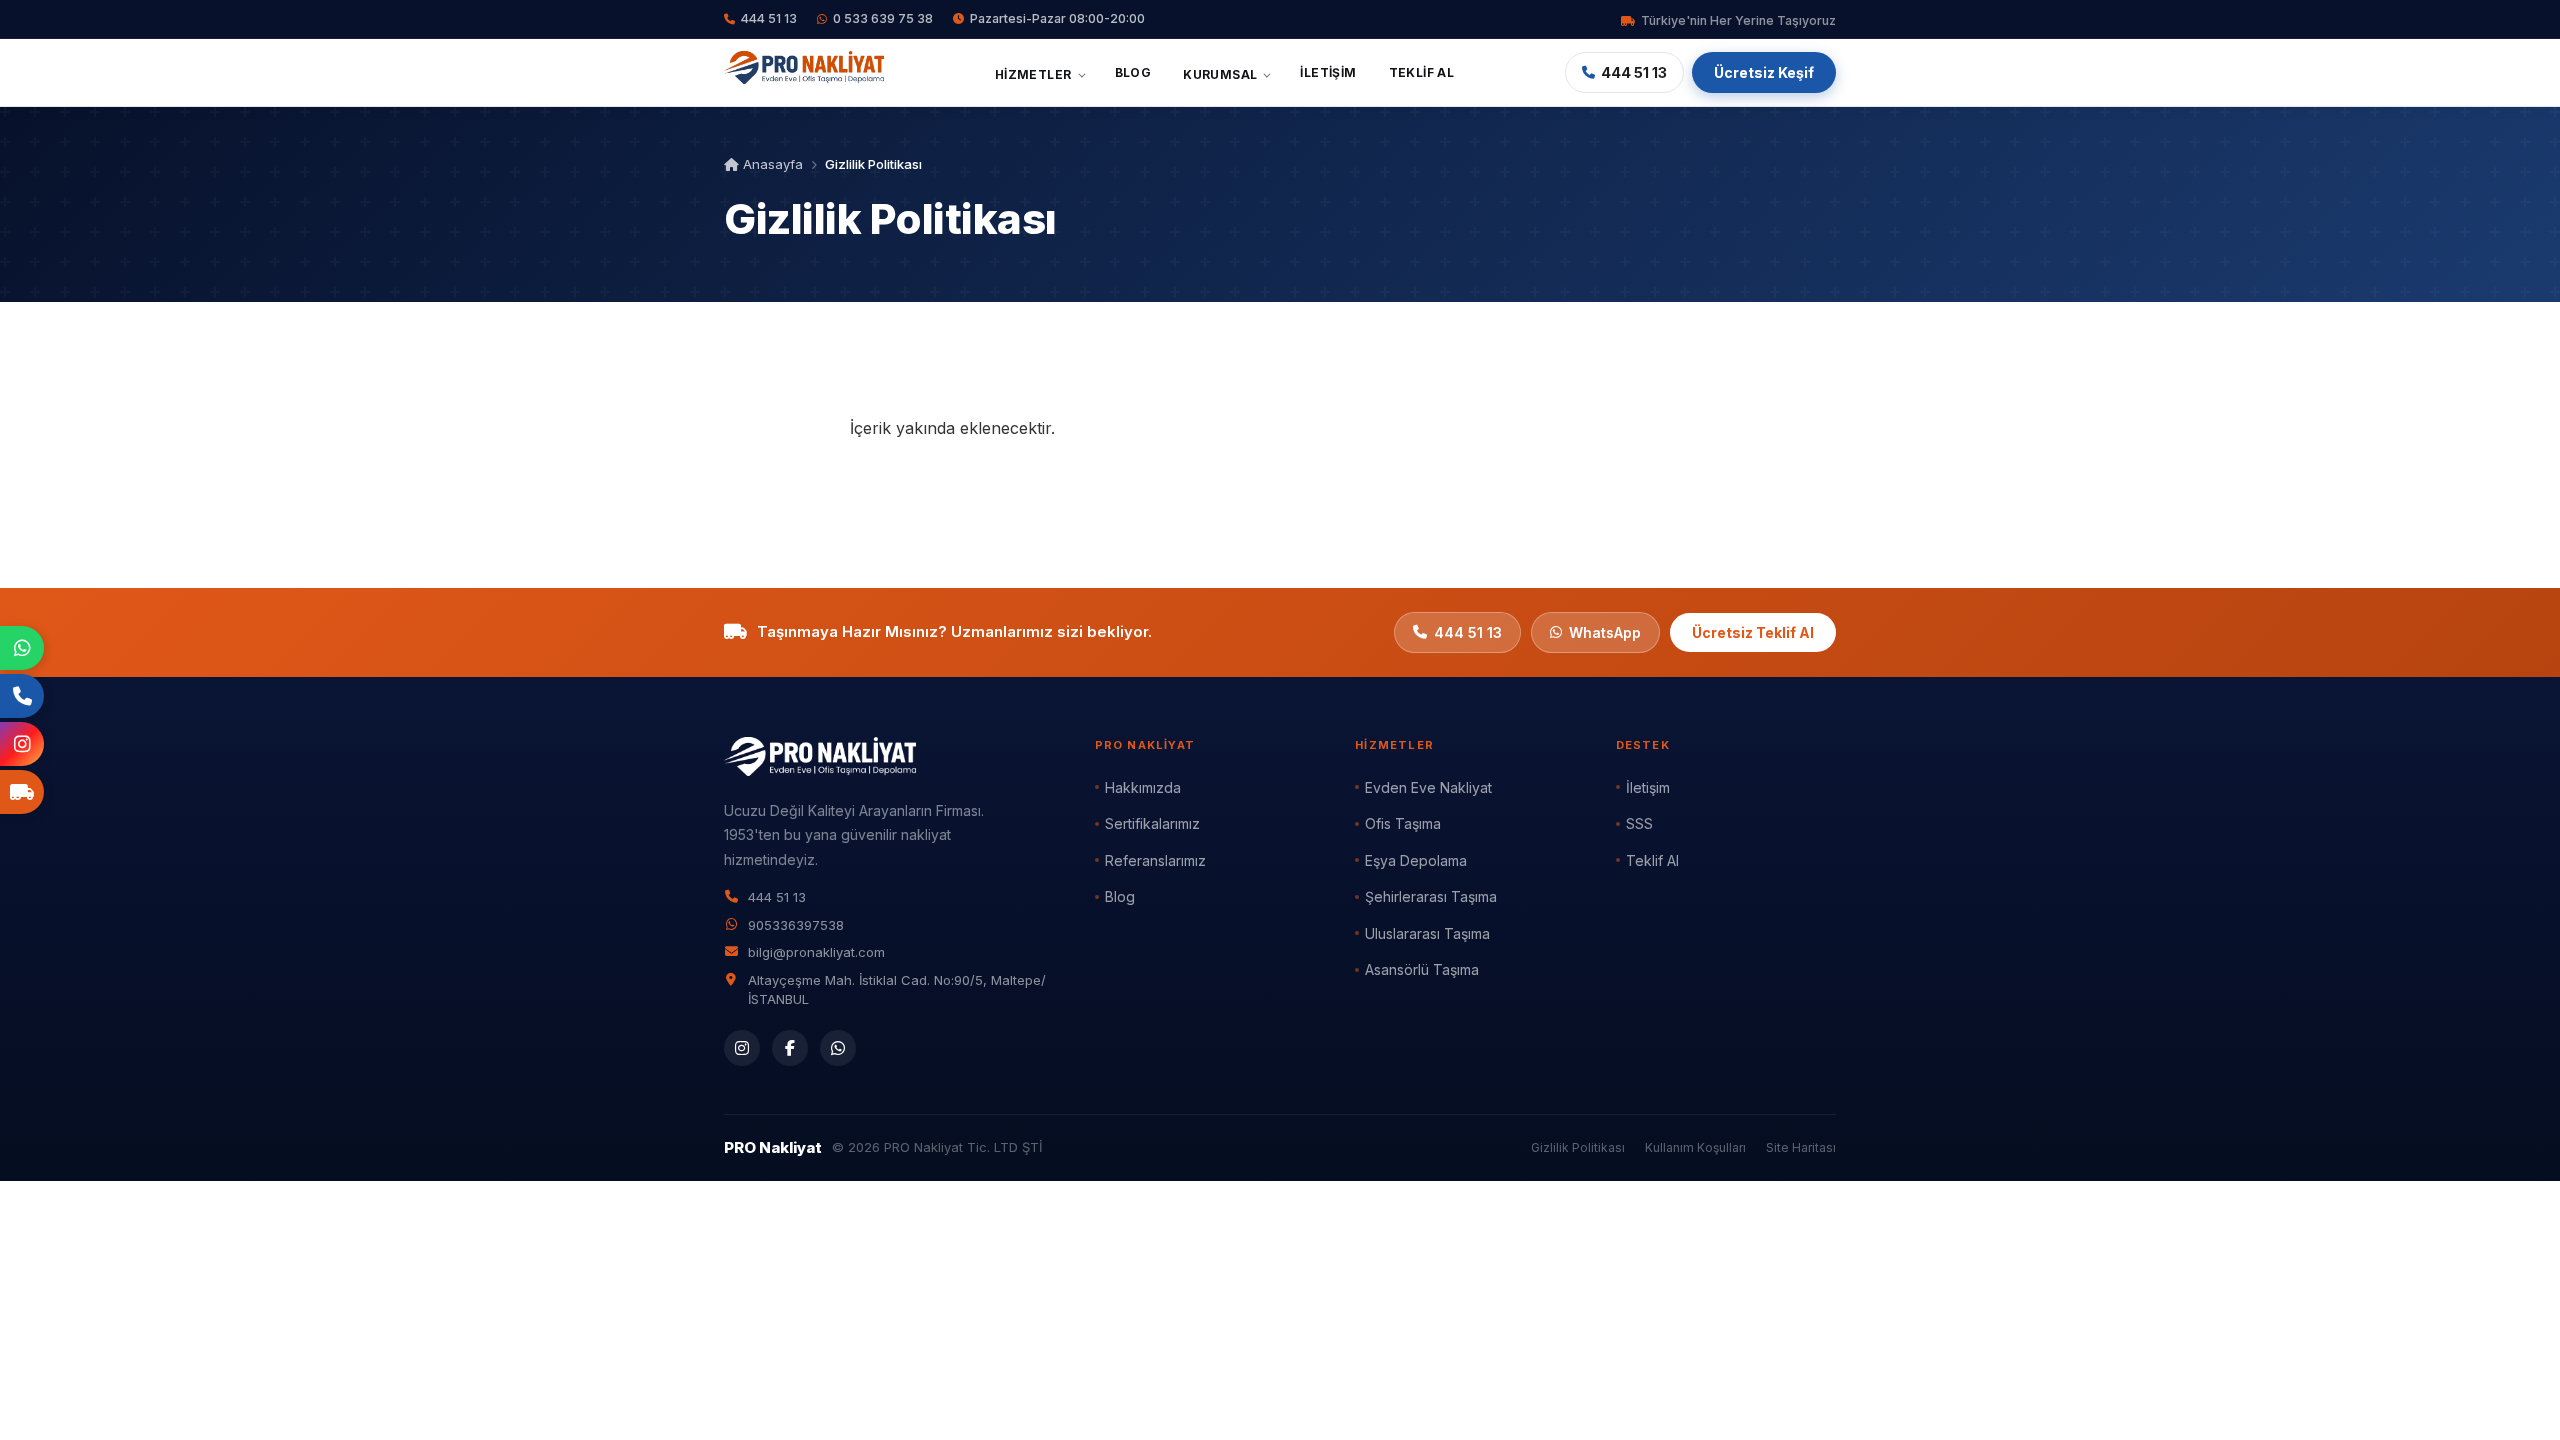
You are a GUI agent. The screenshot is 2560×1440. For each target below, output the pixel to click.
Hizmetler (1033, 74)
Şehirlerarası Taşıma (1431, 896)
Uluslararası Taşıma (1427, 933)
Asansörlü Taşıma (1422, 969)
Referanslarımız (1155, 860)
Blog (1133, 72)
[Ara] (22, 696)
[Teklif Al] (22, 792)
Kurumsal (1220, 74)
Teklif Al (1422, 72)
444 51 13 (769, 18)
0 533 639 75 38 (883, 18)
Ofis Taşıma (1403, 823)
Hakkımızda (1143, 787)
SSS (1639, 823)
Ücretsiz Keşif (1764, 72)
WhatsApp (1605, 632)
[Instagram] (742, 1048)
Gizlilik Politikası (1578, 1147)
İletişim (1328, 72)
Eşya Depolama (1416, 860)
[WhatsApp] (838, 1048)
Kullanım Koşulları (1695, 1147)
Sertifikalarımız (1152, 823)
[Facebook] (790, 1048)
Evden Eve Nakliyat (1428, 787)
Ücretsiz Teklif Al (1753, 632)
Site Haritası (1801, 1147)
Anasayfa (771, 164)
